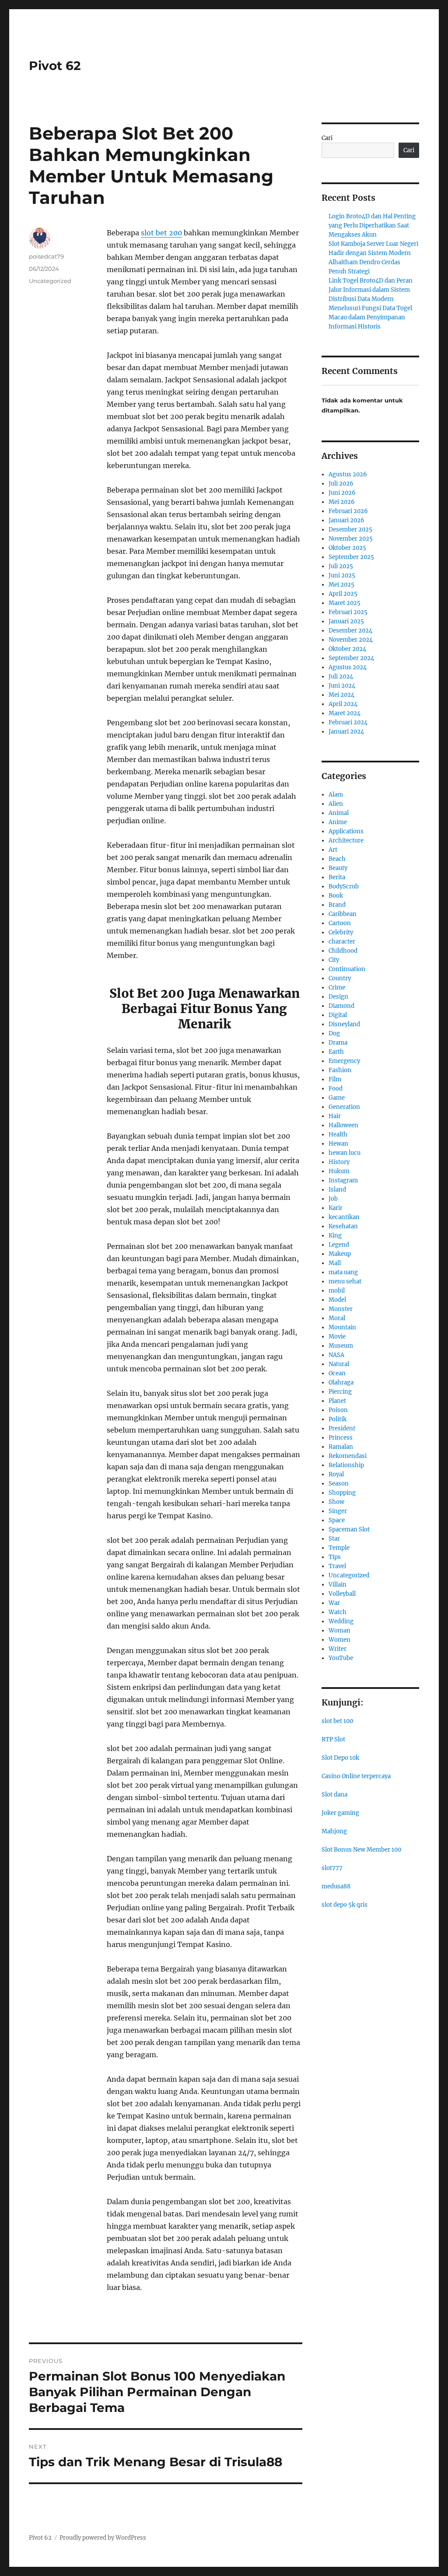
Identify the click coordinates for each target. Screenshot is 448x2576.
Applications (346, 831)
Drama (338, 1043)
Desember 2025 (350, 530)
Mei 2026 (342, 502)
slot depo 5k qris (345, 1905)
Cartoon (340, 923)
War (334, 1603)
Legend (339, 1245)
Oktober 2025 (347, 548)
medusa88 (336, 1886)
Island (337, 1190)
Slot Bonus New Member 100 (361, 1850)
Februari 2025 (348, 612)
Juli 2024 (341, 676)
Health (338, 1134)
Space (337, 1520)
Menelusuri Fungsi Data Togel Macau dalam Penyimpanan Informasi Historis (370, 317)
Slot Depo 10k (340, 1758)
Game (337, 1098)
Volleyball (342, 1594)
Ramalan (341, 1447)
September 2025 (351, 557)
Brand (337, 905)
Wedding (341, 1621)
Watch (338, 1612)
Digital (338, 1015)
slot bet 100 (337, 1721)
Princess (341, 1438)
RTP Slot (333, 1739)
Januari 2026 (346, 520)
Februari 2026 (348, 511)
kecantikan (344, 1217)
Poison (338, 1410)
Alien (336, 804)
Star (334, 1539)
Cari (327, 138)
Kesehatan (343, 1226)
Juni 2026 (342, 493)
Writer (338, 1649)
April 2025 (343, 594)
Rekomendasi (348, 1456)
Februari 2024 (348, 722)
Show (336, 1502)
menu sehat (345, 1281)
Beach (337, 859)
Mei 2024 (341, 695)
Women (339, 1640)
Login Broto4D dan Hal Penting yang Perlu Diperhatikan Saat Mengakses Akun (372, 225)
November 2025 (351, 539)
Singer (338, 1511)
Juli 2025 (341, 566)
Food (336, 1089)
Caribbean (343, 914)
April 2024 (343, 704)
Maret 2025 (345, 603)
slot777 (332, 1868)
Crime (337, 987)
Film (335, 1079)
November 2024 (351, 640)
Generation (344, 1107)
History (339, 1162)
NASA (336, 1355)
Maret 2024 (345, 713)
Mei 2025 (341, 585)
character (342, 942)
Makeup (340, 1254)
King (335, 1236)
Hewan (338, 1144)
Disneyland (344, 1024)
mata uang (343, 1272)
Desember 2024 (350, 631)
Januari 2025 (346, 621)
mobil (337, 1291)
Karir (336, 1208)
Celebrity (341, 932)
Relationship (346, 1465)
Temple (339, 1548)
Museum (341, 1346)
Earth (336, 1052)
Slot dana (334, 1795)
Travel (337, 1566)
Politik (338, 1419)
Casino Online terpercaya (356, 1776)
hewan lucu (345, 1153)
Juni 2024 (342, 686)
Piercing (340, 1392)
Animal (339, 813)
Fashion (340, 1070)
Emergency (344, 1061)
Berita (337, 877)
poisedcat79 (46, 256)
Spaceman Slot (349, 1529)
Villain (338, 1585)
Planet (337, 1401)
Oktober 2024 (347, 649)
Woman (339, 1631)
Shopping (342, 1493)
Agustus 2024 (348, 667)
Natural (339, 1364)
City (334, 960)
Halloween (343, 1125)
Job (333, 1199)
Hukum (339, 1171)
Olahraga (341, 1382)
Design (338, 997)
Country (340, 978)
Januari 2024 (346, 732)
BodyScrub (344, 886)
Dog (334, 1033)
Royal (336, 1474)
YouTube (341, 1658)
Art (333, 850)
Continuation (347, 969)
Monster (341, 1309)
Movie (337, 1337)
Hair (335, 1116)
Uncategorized (50, 281)
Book (336, 896)
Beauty (338, 868)
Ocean (337, 1373)
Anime (338, 822)
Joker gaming (340, 1813)
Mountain (342, 1327)
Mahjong (334, 1831)
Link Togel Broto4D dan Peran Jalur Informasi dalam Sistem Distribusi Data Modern (371, 290)
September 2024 (351, 658)
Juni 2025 (342, 575)
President (342, 1428)
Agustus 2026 (348, 474)
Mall (335, 1263)
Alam (336, 795)
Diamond (341, 1006)
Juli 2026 (341, 484)
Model (337, 1300)
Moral (337, 1318)
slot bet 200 (161, 233)
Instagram (343, 1180)
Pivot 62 (55, 66)
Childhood (343, 951)
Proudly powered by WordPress (103, 2538)
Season (339, 1484)
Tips (335, 1557)
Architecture (346, 841)
